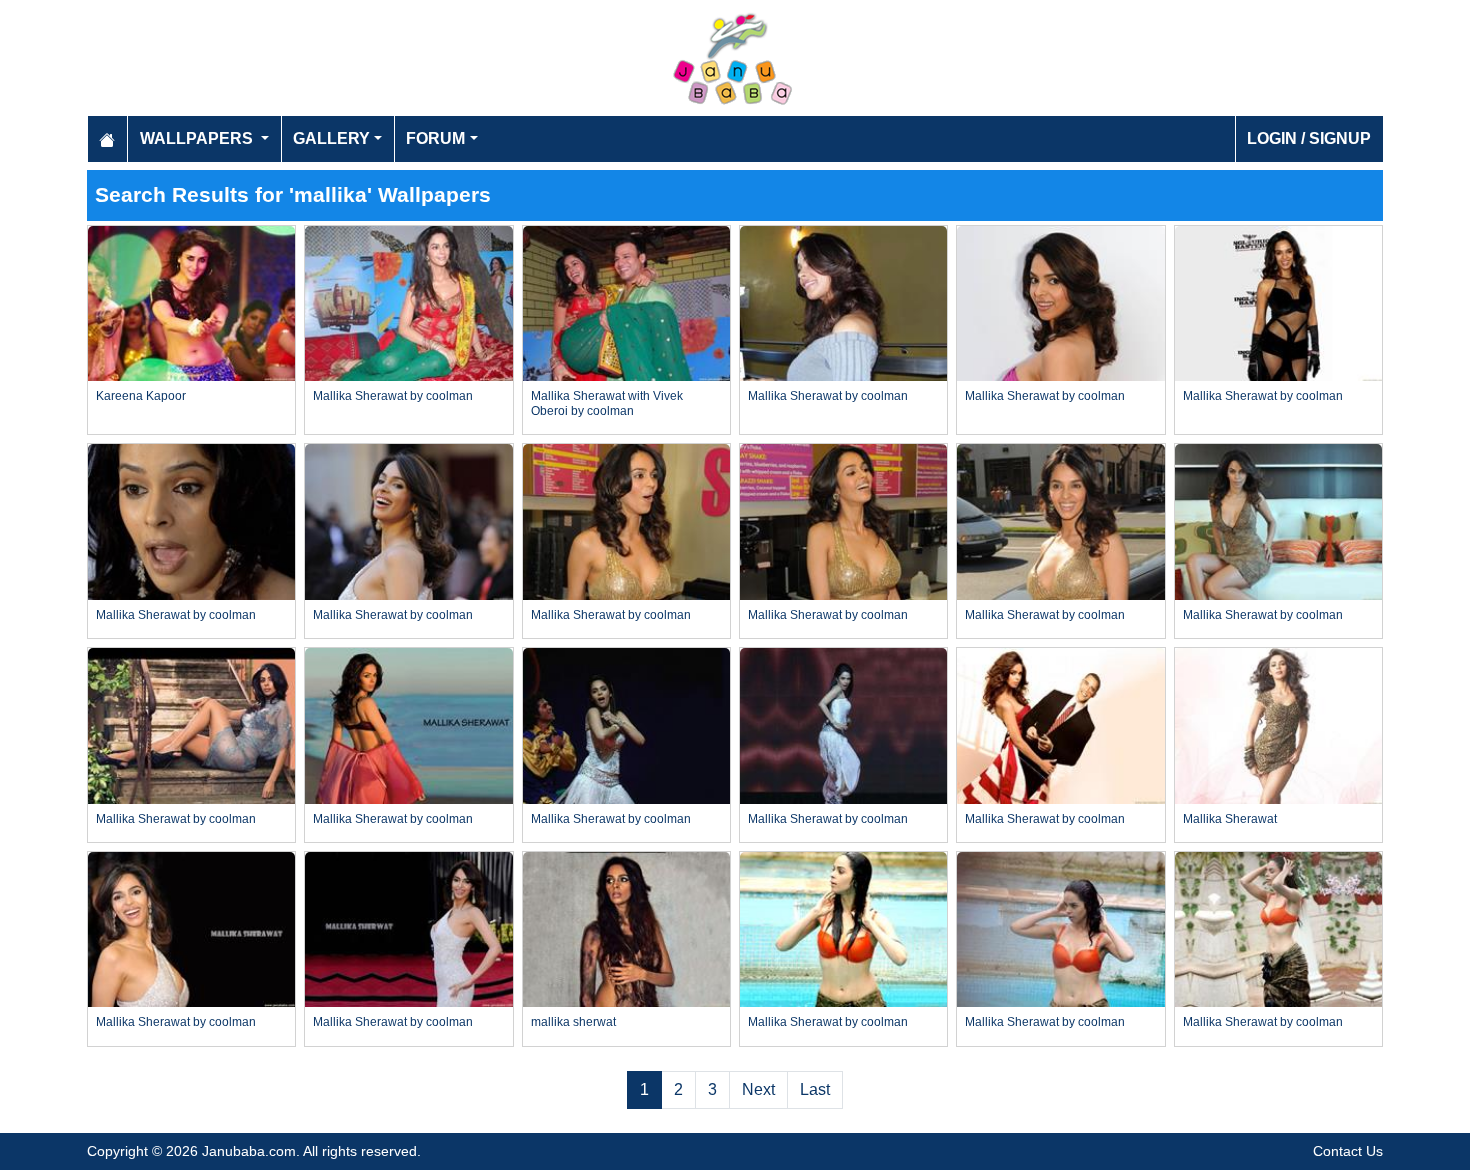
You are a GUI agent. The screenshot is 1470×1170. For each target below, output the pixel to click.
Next (758, 1089)
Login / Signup (1309, 138)
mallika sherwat (573, 1022)
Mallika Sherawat (1230, 819)
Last (815, 1089)
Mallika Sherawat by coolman (393, 396)
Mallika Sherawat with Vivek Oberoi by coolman (607, 403)
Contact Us (1348, 1151)
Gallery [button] (331, 138)
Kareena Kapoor (141, 396)
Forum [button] (435, 138)
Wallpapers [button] (198, 138)
